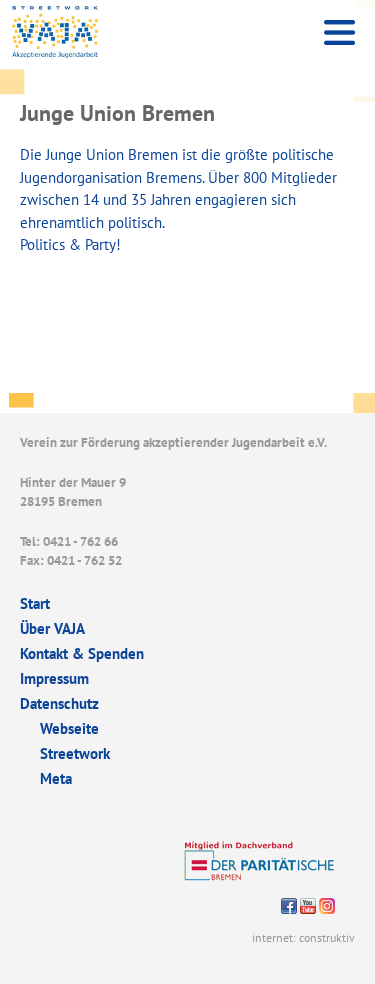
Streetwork (75, 753)
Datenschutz (59, 703)
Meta (56, 778)
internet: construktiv (303, 937)
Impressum (54, 678)
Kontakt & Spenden (82, 653)
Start (35, 603)
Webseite (69, 728)
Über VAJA (52, 628)
